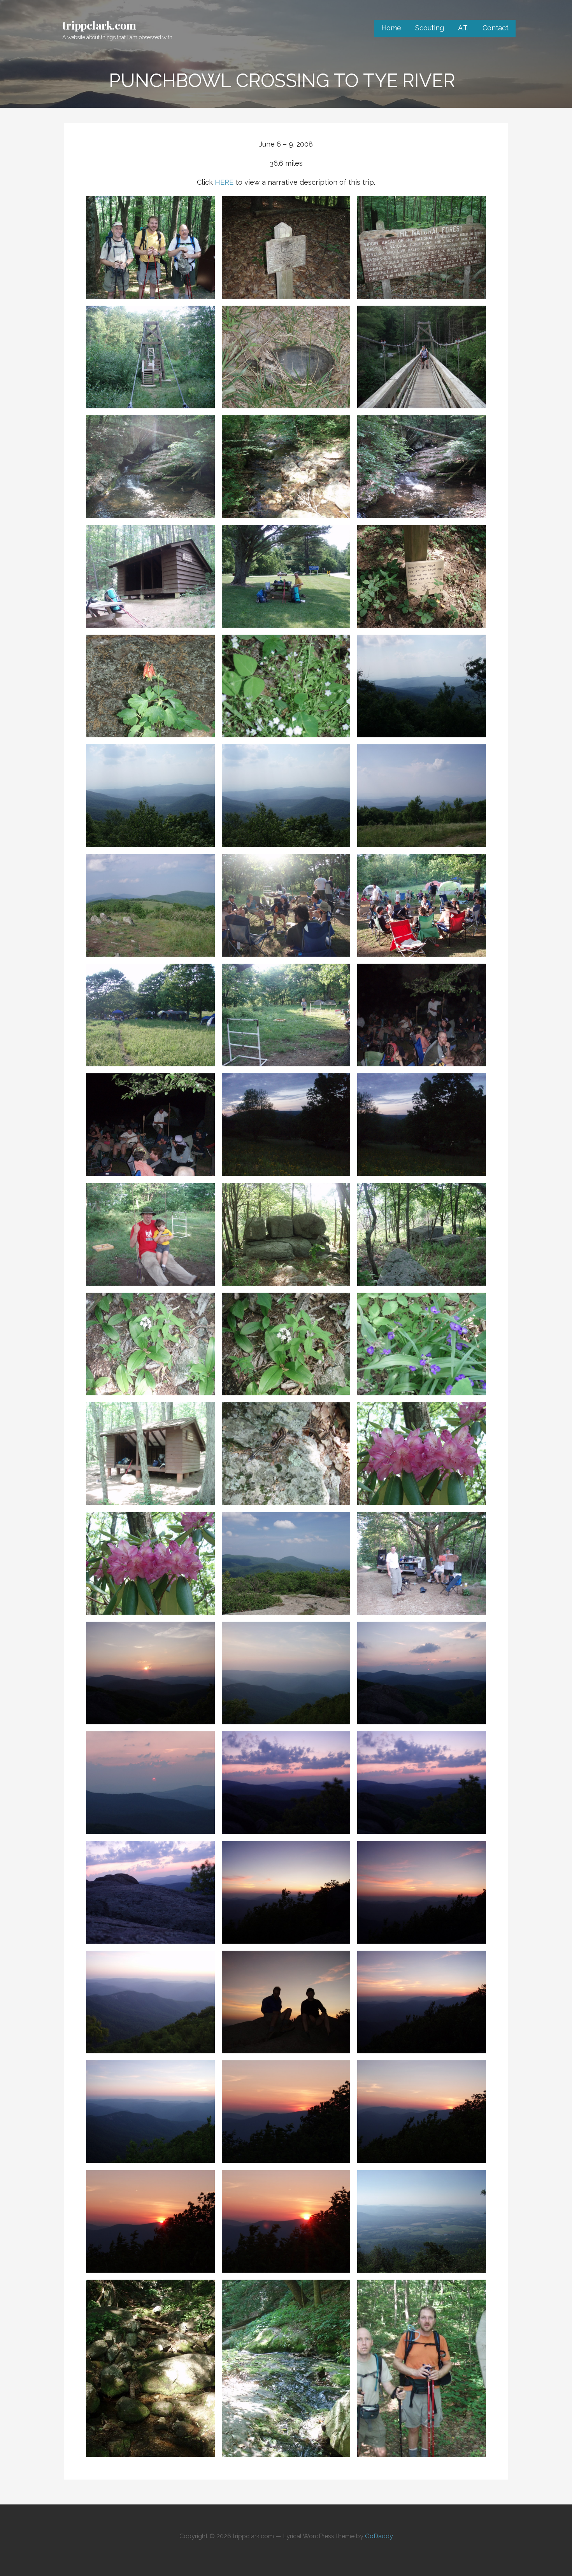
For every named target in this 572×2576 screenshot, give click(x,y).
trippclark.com (99, 25)
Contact (496, 28)
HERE (224, 182)
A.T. (463, 28)
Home (391, 28)
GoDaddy (379, 2536)
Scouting (430, 28)
